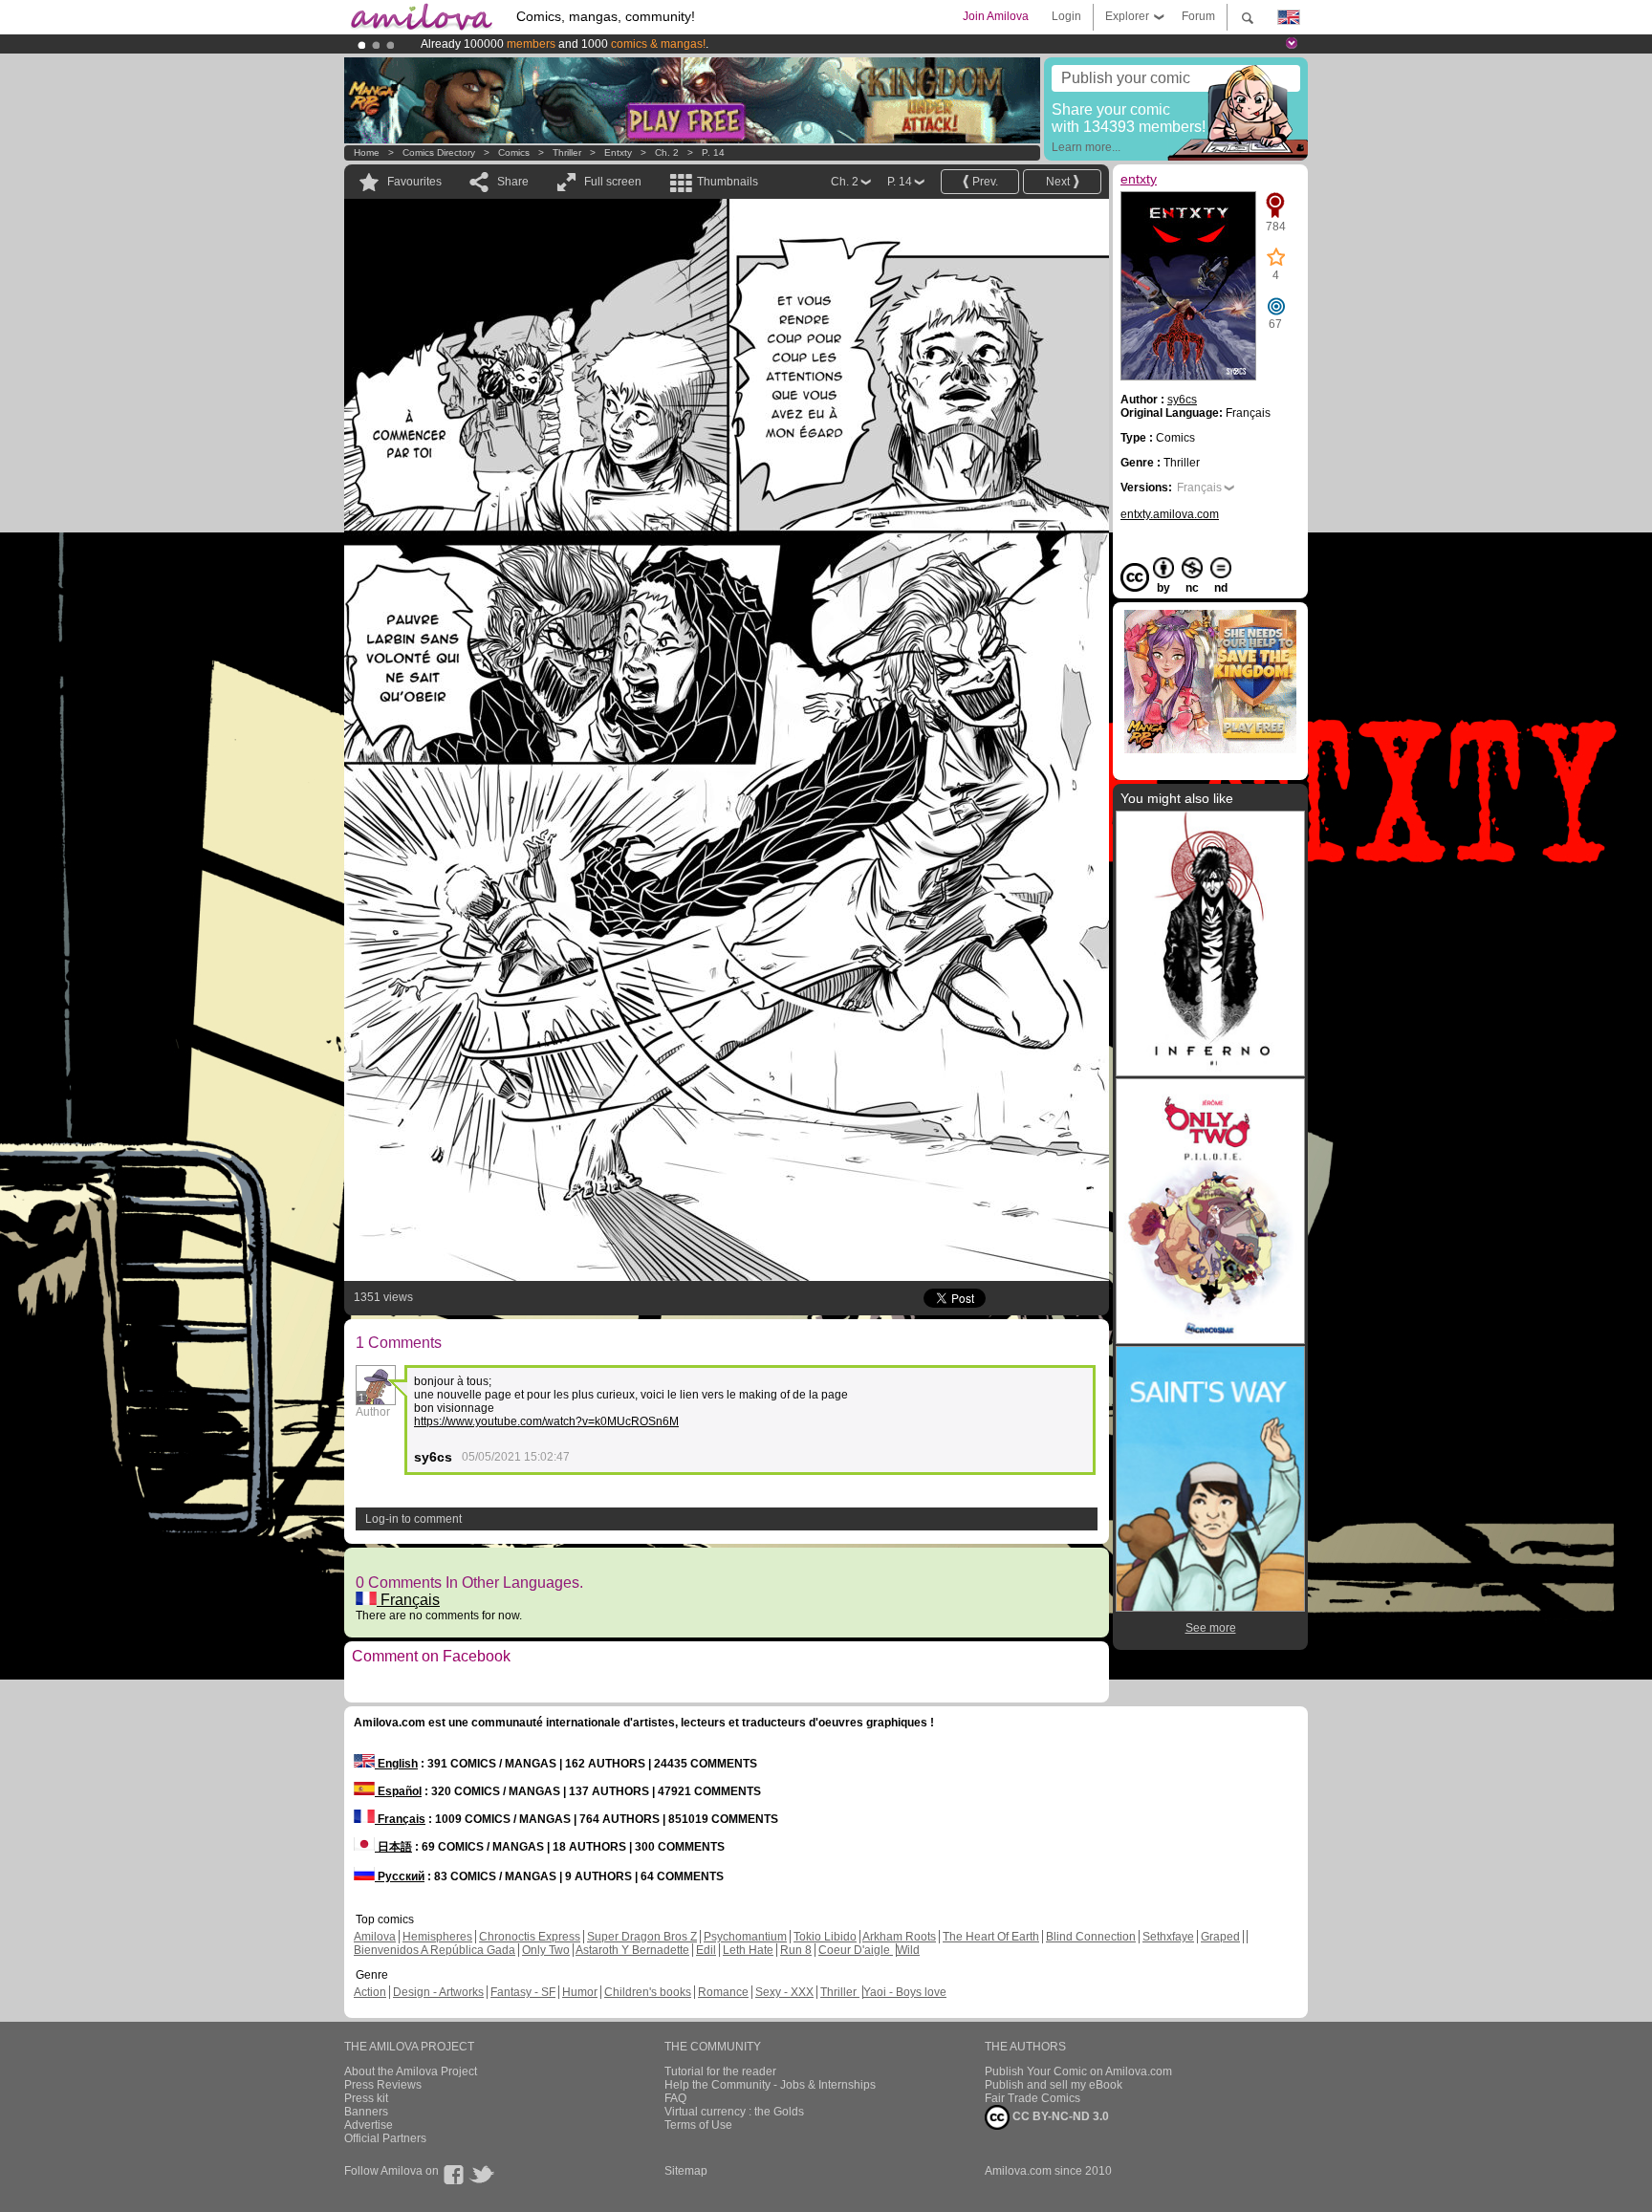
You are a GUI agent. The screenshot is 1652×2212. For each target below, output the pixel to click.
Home (367, 152)
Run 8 (796, 1950)
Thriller (568, 152)
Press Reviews (383, 2085)
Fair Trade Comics (1032, 2098)
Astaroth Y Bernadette (632, 1950)
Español (398, 1791)
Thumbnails (728, 182)
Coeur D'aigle (856, 1950)
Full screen (613, 182)
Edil (706, 1950)
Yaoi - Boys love (905, 1992)
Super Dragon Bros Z (642, 1937)
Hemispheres (437, 1937)
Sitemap (686, 2171)
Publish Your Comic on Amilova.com (1078, 2071)
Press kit (366, 2098)
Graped (1220, 1937)
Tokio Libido (825, 1937)
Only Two (546, 1950)
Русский (400, 1876)
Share (513, 182)
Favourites (414, 182)
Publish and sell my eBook (1054, 2085)
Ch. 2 (667, 152)
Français (408, 1600)
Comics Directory (439, 152)
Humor (580, 1992)
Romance (723, 1992)
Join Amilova (996, 16)
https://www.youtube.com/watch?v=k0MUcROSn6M (546, 1421)
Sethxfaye (1168, 1937)
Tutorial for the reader (720, 2071)
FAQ (675, 2098)
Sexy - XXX (784, 1992)
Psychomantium (745, 1937)
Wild (908, 1950)
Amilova (375, 1937)
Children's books (648, 1992)
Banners (366, 2112)
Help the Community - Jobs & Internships (770, 2085)
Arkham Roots (899, 1937)
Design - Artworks (438, 1992)
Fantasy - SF (523, 1992)
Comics (514, 152)
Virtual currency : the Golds (734, 2112)
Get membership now (739, 44)
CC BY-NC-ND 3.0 (1059, 2116)
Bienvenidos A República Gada (435, 1950)
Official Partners (385, 2138)
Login (1066, 16)
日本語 (393, 1847)
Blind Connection (1091, 1937)
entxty (618, 152)
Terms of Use (698, 2125)
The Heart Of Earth (991, 1937)
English (396, 1764)
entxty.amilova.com (1170, 514)
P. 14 (713, 152)
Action (370, 1992)
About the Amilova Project (411, 2071)
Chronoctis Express (530, 1937)
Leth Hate (748, 1950)
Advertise (369, 2125)
